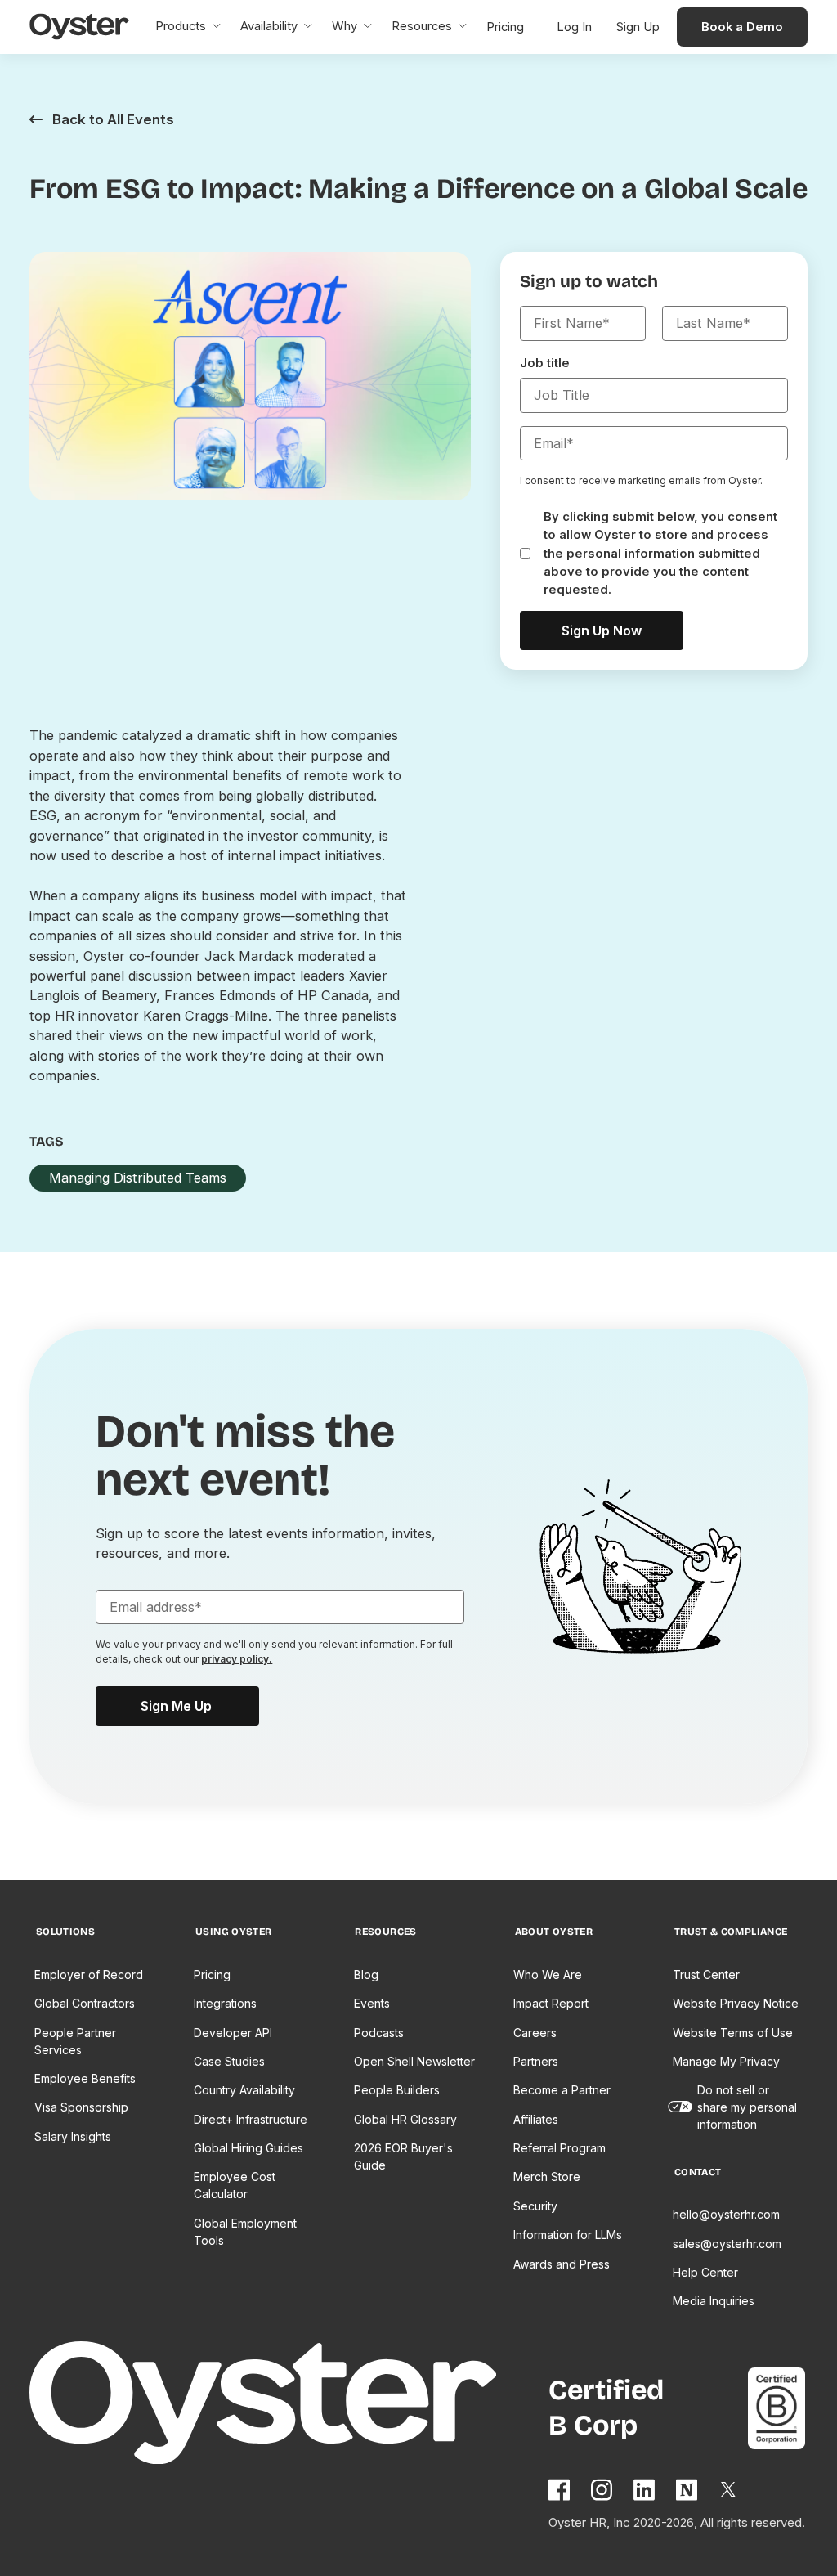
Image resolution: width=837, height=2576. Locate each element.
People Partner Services (75, 2041)
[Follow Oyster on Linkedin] (645, 2490)
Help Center (705, 2272)
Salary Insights (73, 2136)
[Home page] (289, 2405)
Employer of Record (89, 1975)
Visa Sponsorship (81, 2107)
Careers (535, 2033)
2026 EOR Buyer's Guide (403, 2156)
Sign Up (638, 27)
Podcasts (379, 2033)
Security (535, 2206)
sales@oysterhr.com (727, 2244)
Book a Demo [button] (742, 27)
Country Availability (244, 2090)
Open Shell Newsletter (414, 2061)
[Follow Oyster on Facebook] (560, 2490)
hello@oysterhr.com (726, 2214)
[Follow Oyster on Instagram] (602, 2490)
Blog (366, 1975)
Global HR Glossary (405, 2119)
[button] (188, 27)
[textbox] (583, 323)
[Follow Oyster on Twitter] (729, 2489)
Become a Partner (562, 2090)
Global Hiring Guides (248, 2148)
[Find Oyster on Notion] (687, 2490)
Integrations (225, 2003)
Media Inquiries (714, 2301)
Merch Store (547, 2177)
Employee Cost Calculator (235, 2185)
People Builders (397, 2090)
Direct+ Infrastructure (251, 2119)
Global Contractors (85, 2003)
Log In (574, 27)
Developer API (233, 2033)
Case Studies (229, 2061)
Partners (536, 2061)
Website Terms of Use (733, 2033)
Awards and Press (562, 2264)
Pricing (212, 1975)
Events (372, 2003)
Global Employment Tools (245, 2232)
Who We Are (548, 1975)
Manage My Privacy (726, 2061)
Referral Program (559, 2148)
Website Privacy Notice (736, 2003)
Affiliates (536, 2119)
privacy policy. (237, 1659)
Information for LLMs (568, 2235)
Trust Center (706, 1975)
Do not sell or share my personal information (747, 2107)
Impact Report (551, 2003)
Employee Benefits (85, 2078)
